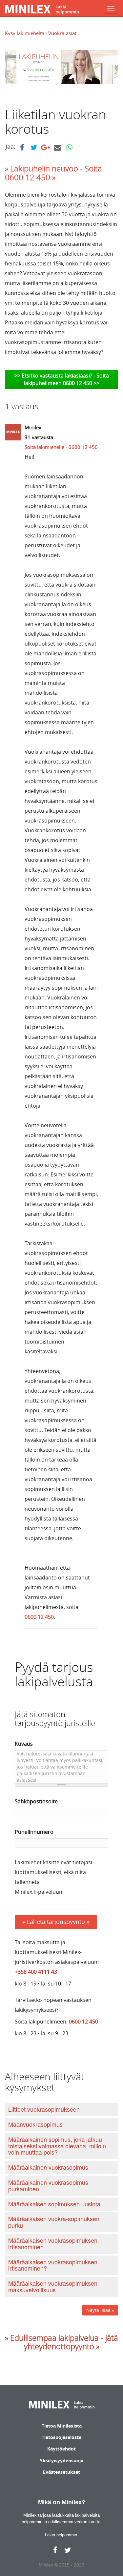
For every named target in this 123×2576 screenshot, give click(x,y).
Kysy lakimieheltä (25, 33)
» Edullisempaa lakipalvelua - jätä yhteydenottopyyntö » (61, 2342)
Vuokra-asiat (62, 33)
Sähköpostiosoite (36, 1801)
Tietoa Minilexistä (62, 2426)
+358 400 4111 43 (36, 1972)
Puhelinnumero (34, 1832)
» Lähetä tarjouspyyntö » (56, 1922)
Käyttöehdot (61, 2449)
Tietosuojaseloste (61, 2437)
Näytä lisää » (100, 2310)
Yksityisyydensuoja (61, 2460)
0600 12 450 (83, 447)
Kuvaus (24, 1744)
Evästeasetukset (61, 2472)
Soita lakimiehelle (44, 447)
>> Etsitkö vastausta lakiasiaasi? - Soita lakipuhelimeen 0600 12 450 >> (62, 379)
